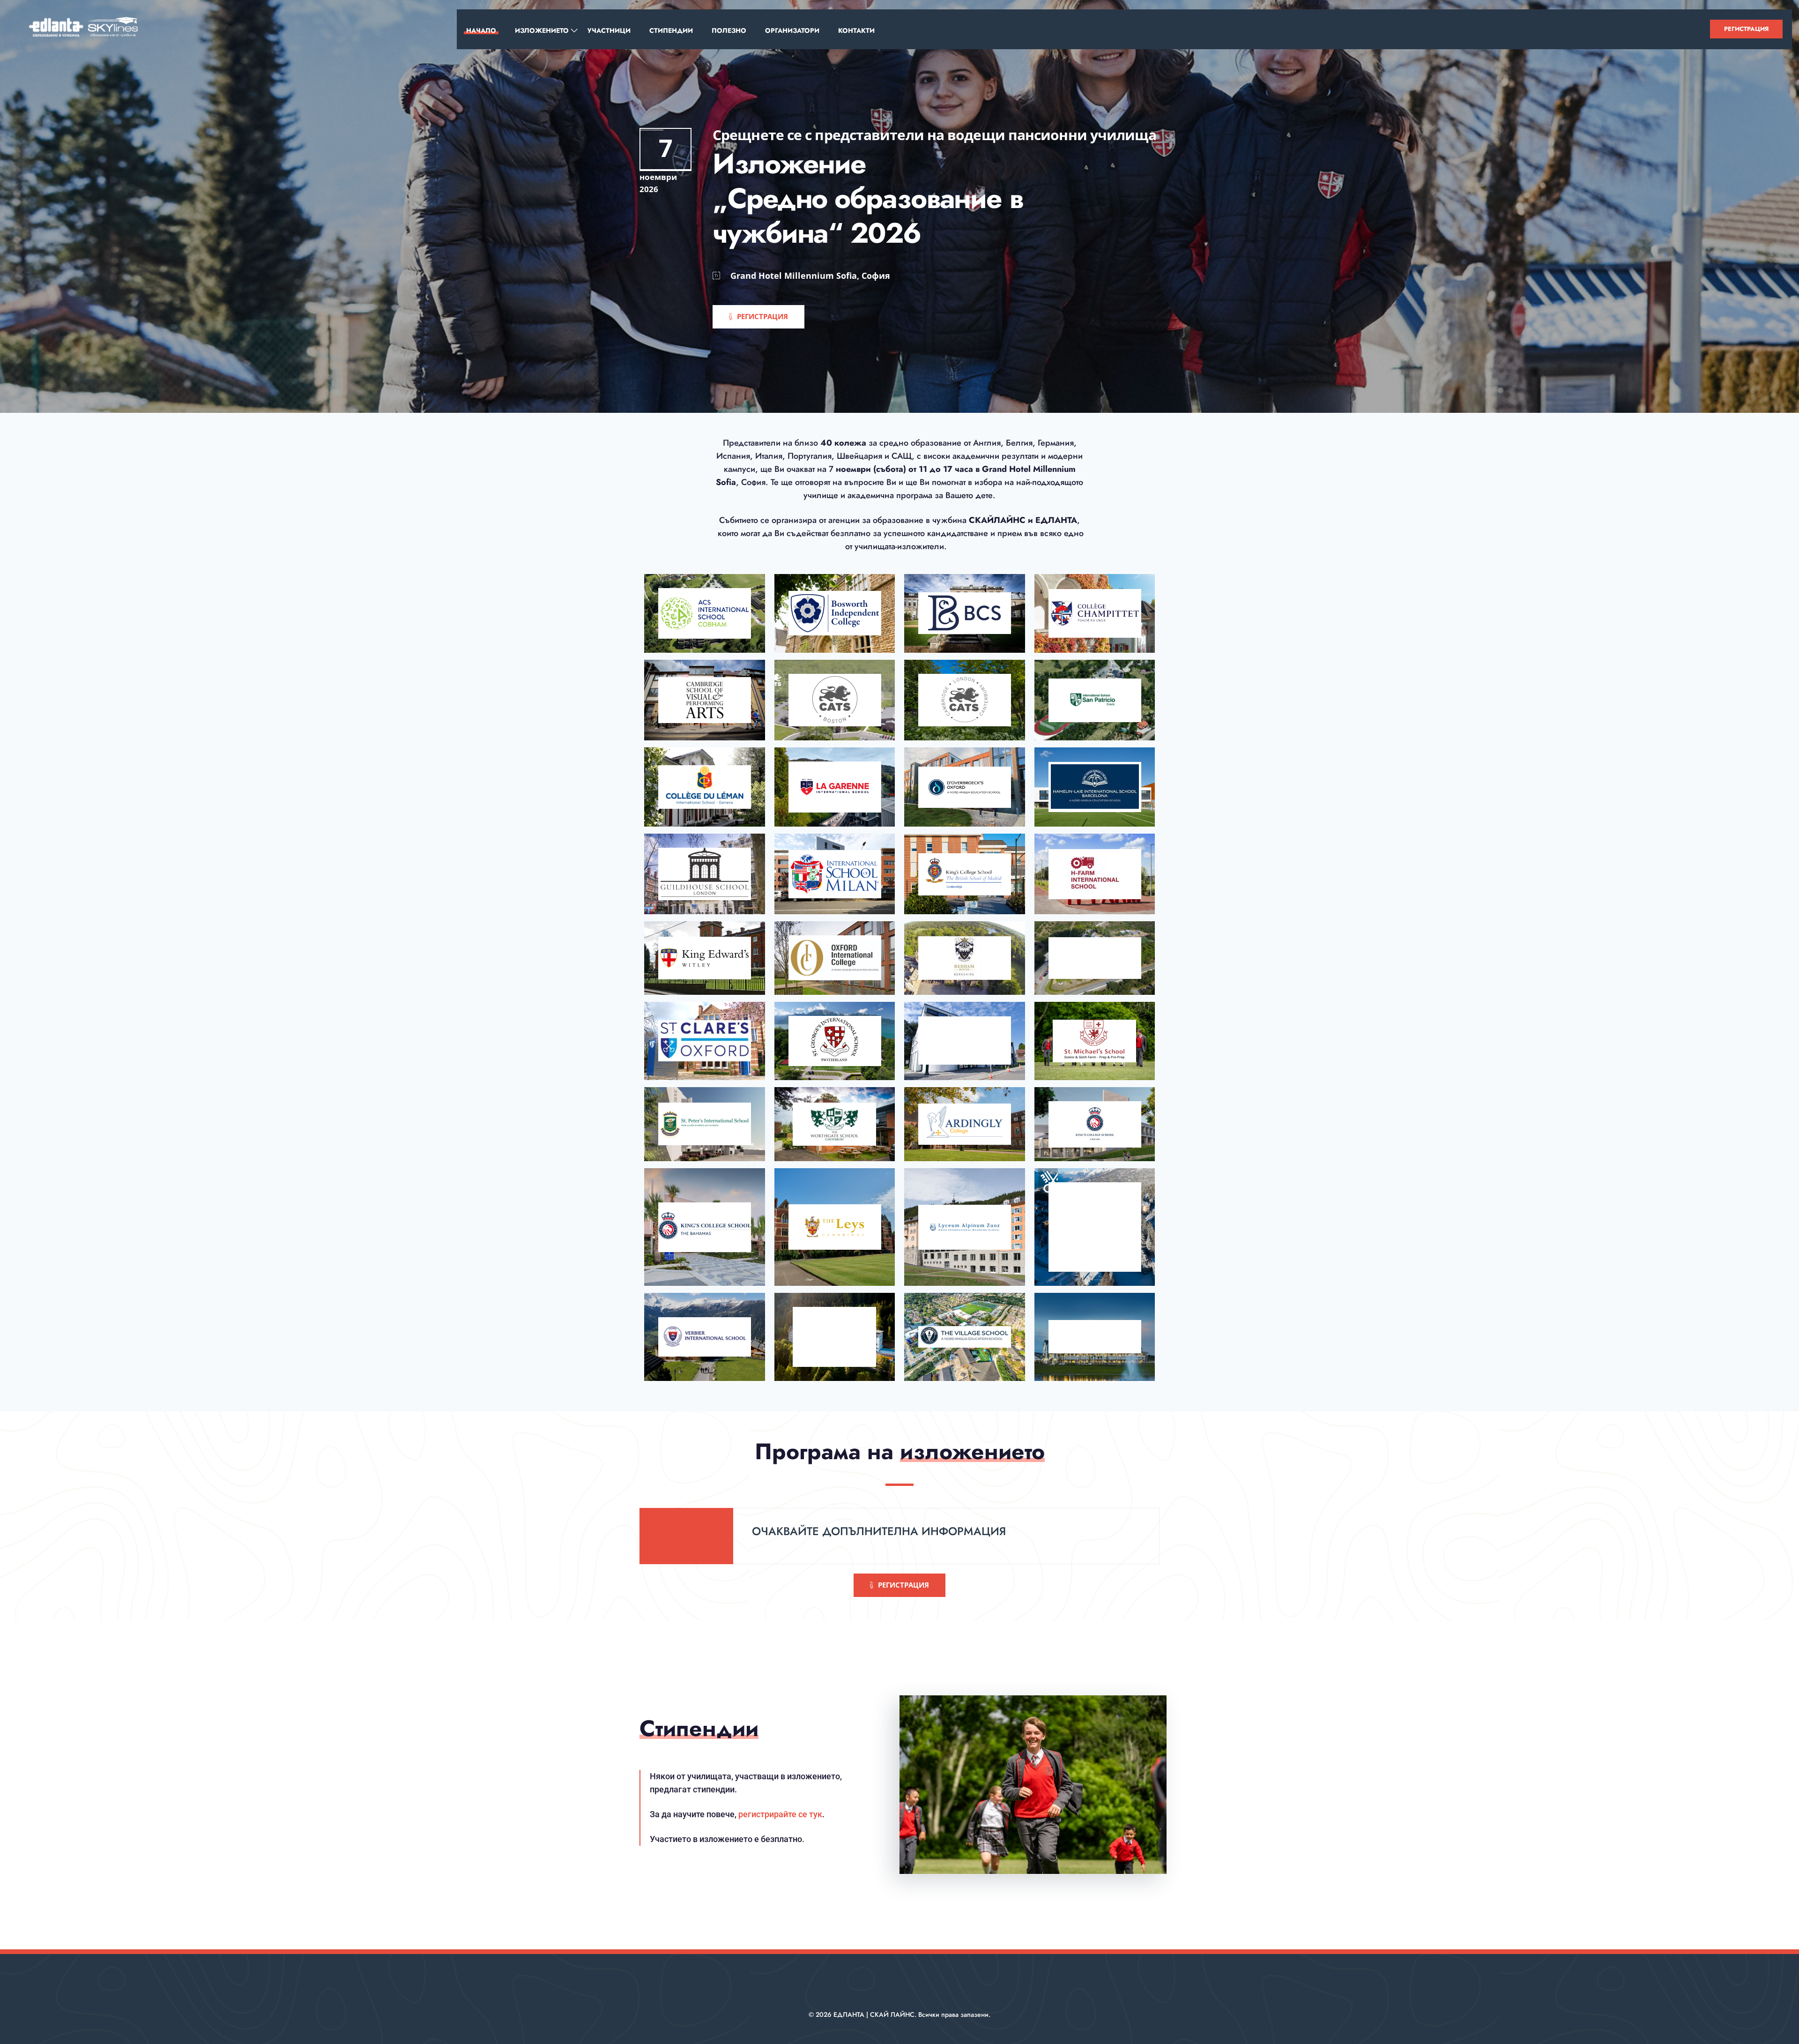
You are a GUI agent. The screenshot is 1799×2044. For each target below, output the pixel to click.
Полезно (729, 30)
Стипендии (671, 30)
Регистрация (1746, 29)
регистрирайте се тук (780, 1814)
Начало (481, 30)
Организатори (792, 30)
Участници (609, 30)
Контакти (856, 30)
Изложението (542, 30)
